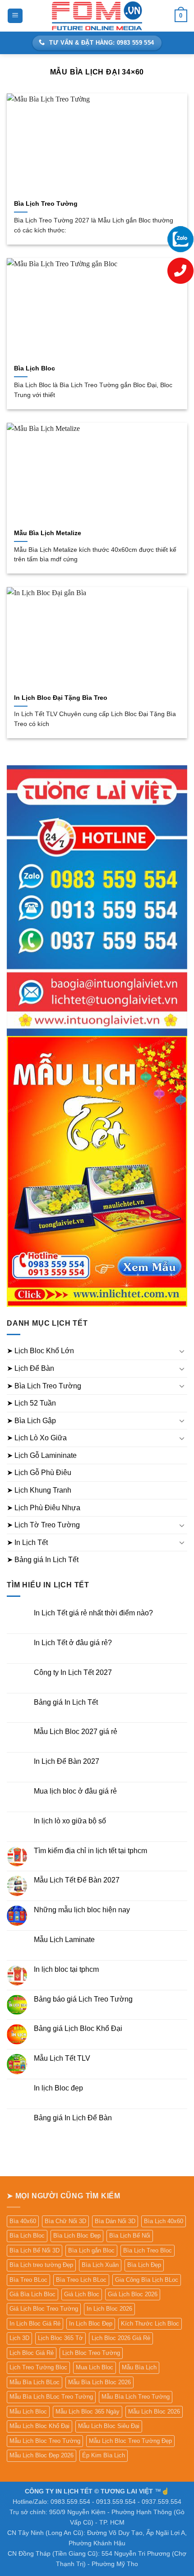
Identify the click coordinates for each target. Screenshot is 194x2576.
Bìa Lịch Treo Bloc (148, 2250)
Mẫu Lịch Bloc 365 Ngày (88, 2412)
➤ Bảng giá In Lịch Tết (43, 1560)
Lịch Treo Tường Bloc (38, 2367)
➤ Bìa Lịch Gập (31, 1421)
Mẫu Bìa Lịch (139, 2367)
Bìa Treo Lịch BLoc (81, 2280)
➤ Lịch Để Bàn (30, 1368)
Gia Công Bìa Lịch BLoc (147, 2280)
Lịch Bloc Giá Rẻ (32, 2353)
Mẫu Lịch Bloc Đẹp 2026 (42, 2455)
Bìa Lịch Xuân (100, 2265)
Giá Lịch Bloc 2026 (133, 2294)
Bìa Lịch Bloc (35, 368)
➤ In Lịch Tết (27, 1542)
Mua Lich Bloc (95, 2367)
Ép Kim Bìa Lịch (104, 2455)
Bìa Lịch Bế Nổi (130, 2236)
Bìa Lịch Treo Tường (46, 204)
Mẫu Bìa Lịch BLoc (35, 2382)
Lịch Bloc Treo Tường (91, 2353)
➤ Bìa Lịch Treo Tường (44, 1386)
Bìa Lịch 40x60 (164, 2221)
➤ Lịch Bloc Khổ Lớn (40, 1351)
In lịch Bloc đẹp (58, 2088)
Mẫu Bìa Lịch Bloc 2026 (99, 2382)
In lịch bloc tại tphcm (66, 1969)
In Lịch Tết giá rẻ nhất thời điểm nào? (93, 1613)
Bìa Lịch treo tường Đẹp (41, 2265)
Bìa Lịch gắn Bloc (91, 2250)
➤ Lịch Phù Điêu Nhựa (44, 1508)
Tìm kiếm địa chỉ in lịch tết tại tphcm (90, 1851)
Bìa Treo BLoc (28, 2280)
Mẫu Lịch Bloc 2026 (154, 2412)
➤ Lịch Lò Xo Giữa (37, 1438)
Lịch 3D (19, 2338)
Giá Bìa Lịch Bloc (32, 2294)
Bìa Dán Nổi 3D (115, 2221)
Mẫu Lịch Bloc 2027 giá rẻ (76, 1732)
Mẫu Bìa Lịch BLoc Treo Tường (51, 2397)
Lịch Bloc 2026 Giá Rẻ (121, 2338)
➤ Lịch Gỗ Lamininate (42, 1455)
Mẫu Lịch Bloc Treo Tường (45, 2441)
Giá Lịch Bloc (82, 2294)
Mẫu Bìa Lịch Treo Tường (136, 2397)
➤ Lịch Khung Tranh (39, 1490)
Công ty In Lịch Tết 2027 (73, 1672)
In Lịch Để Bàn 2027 (67, 1761)
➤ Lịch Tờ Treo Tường (43, 1525)
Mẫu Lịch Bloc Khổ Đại (39, 2426)
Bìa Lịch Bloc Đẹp (77, 2236)
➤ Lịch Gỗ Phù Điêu (39, 1473)
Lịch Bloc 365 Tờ (60, 2338)
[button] (15, 16)
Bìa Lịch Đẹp (144, 2265)
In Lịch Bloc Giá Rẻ (35, 2324)
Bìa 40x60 (23, 2221)
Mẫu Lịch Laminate (64, 1940)
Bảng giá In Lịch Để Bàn (73, 2118)
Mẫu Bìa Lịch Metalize (48, 533)
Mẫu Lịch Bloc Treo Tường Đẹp (130, 2441)
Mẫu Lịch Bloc (28, 2412)
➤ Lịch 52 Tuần (31, 1403)
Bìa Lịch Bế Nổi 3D (35, 2250)
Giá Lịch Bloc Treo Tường (44, 2309)
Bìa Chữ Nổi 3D (65, 2221)
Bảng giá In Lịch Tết (66, 1702)
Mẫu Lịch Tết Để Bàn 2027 (77, 1880)
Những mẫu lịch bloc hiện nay (82, 1910)
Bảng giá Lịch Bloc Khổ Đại (78, 2028)
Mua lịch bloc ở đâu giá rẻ (75, 1791)
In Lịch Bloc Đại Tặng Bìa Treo (61, 698)
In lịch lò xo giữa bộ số (70, 1821)
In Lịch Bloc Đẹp (91, 2324)
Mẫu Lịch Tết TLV (62, 2058)
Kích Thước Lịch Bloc (150, 2324)
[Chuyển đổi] (182, 1351)
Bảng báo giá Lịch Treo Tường (83, 1999)
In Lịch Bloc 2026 (109, 2309)
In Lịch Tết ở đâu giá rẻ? (73, 1643)
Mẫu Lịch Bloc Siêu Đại (109, 2426)
